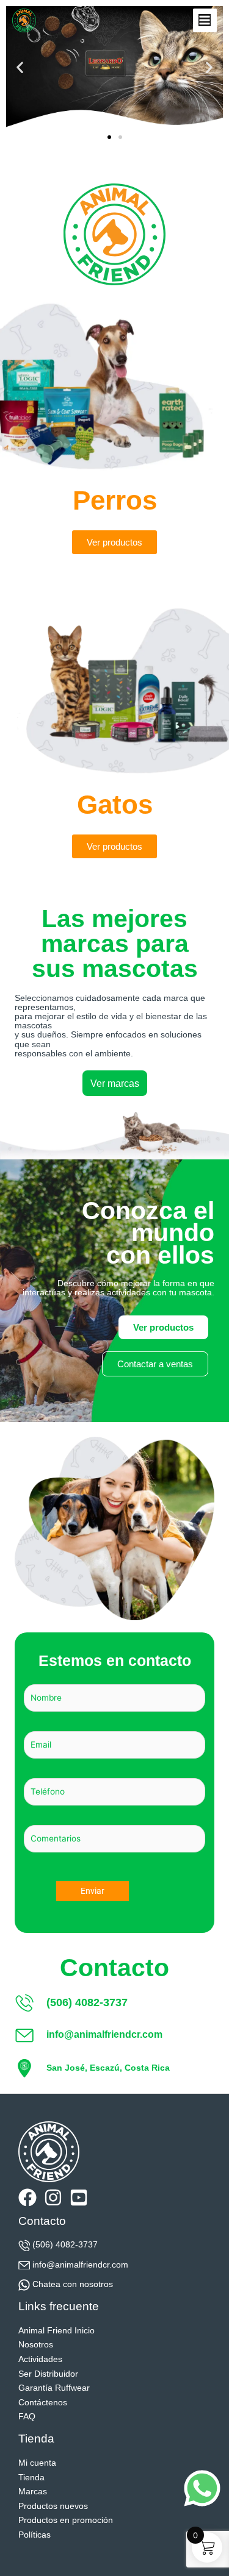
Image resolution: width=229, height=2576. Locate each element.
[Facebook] (27, 2197)
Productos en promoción (66, 2520)
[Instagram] (53, 2197)
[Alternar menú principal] (205, 20)
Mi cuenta (37, 2463)
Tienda (31, 2478)
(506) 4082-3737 (65, 2245)
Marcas (33, 2492)
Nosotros (36, 2345)
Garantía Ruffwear (54, 2388)
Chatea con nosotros (73, 2284)
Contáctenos (43, 2403)
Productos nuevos (53, 2506)
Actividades (40, 2359)
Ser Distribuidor (48, 2374)
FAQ (27, 2417)
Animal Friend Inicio (56, 2331)
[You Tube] (79, 2197)
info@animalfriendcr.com (80, 2265)
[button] (20, 67)
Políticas (35, 2535)
